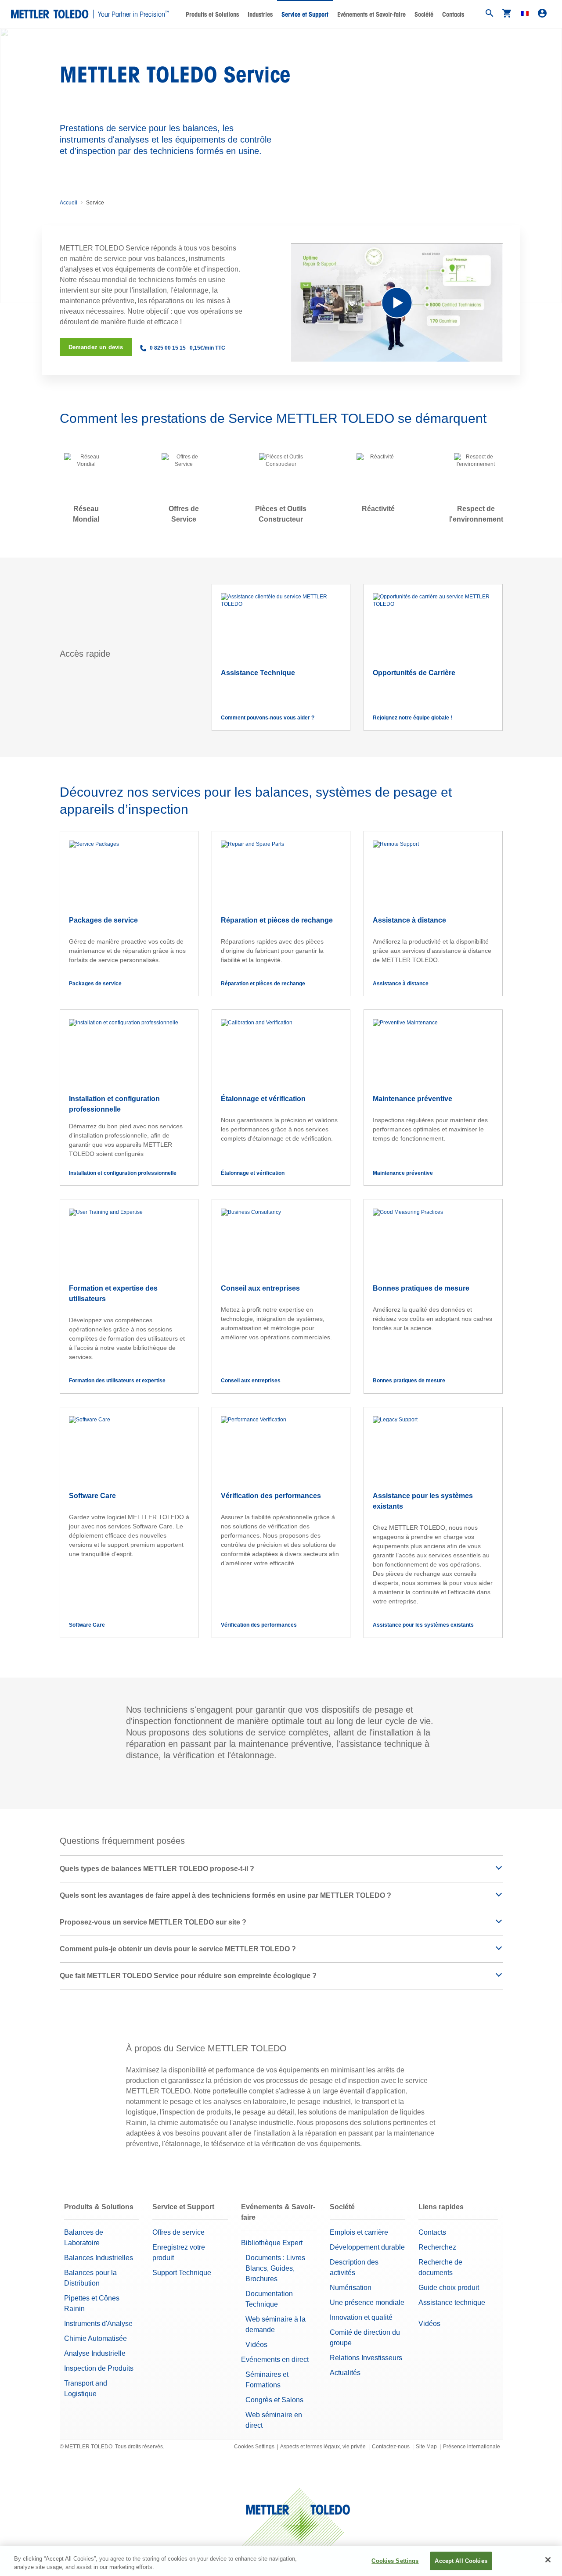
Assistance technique (452, 2302)
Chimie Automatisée (95, 2338)
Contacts (453, 14)
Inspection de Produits (99, 2368)
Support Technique (182, 2273)
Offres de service (178, 2232)
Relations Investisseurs (366, 2358)
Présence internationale (472, 2447)
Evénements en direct (275, 2360)
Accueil (68, 203)
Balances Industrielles (99, 2258)
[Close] (548, 2560)
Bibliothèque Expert (272, 2243)
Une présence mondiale (367, 2302)
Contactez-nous (391, 2447)
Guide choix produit (449, 2288)
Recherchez (437, 2247)
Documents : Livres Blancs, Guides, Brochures (275, 2268)
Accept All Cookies (461, 2561)
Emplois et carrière (359, 2232)
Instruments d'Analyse (98, 2324)
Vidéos (256, 2345)
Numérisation (351, 2288)
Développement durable (367, 2247)
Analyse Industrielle (95, 2353)
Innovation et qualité (361, 2317)
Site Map (426, 2447)
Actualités (345, 2373)
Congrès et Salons (274, 2400)
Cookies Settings (254, 2447)
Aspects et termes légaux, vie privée (323, 2447)
